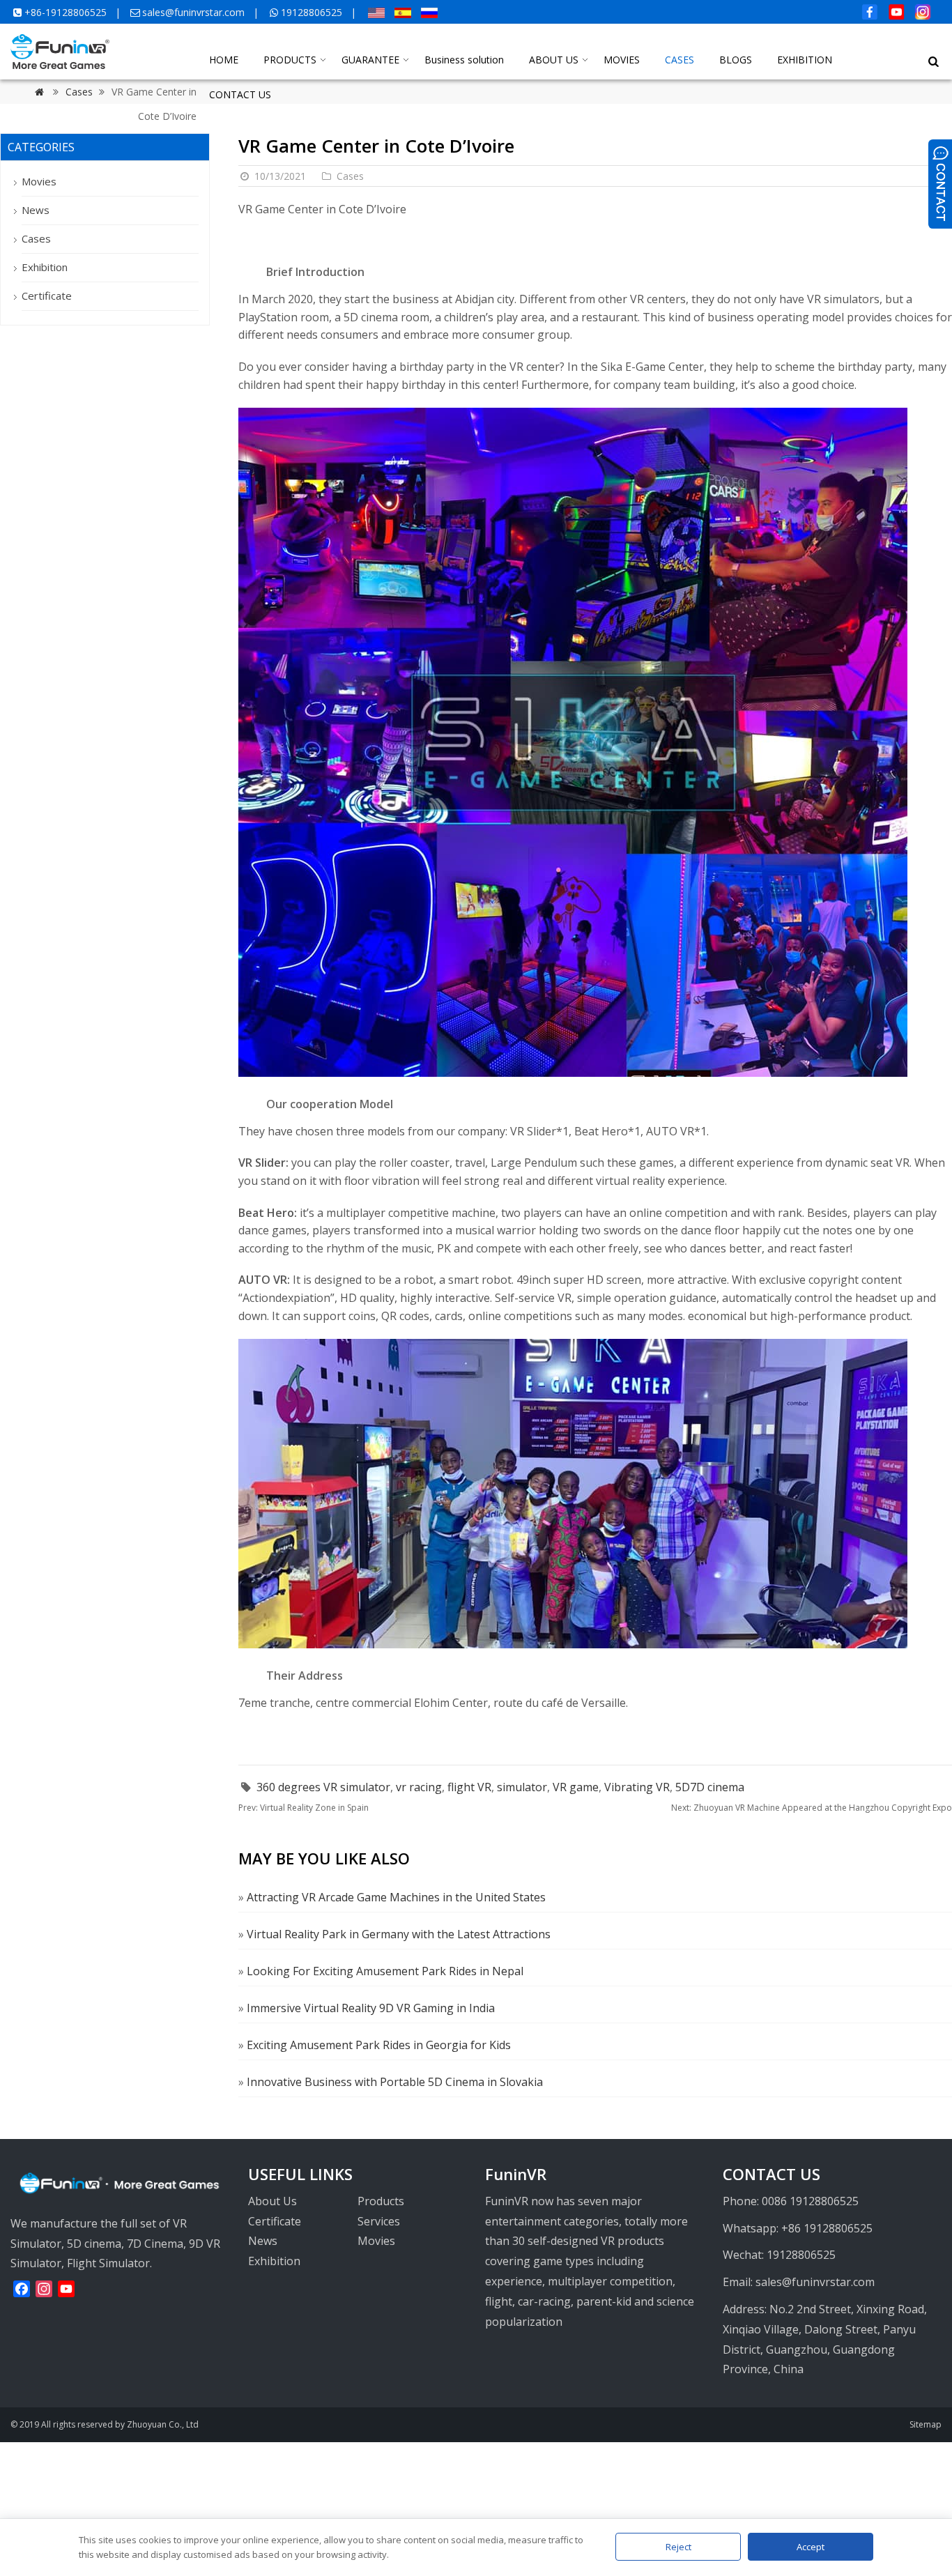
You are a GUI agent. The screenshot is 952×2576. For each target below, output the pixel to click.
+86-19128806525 (66, 12)
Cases (350, 176)
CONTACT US (240, 94)
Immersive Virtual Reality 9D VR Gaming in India (371, 2008)
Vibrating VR (637, 1787)
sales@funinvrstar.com (193, 12)
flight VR (469, 1787)
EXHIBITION (805, 60)
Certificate (47, 296)
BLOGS (736, 60)
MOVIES (622, 60)
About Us (272, 2201)
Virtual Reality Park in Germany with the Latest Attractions (399, 1934)
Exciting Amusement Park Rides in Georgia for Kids (379, 2045)
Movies (39, 181)
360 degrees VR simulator (323, 1787)
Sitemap (926, 2424)
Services (379, 2221)
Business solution (464, 60)
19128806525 (312, 12)
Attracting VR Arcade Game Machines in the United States (396, 1897)
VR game (576, 1787)
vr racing (419, 1787)
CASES (680, 60)
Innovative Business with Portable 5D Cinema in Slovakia (395, 2082)
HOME (224, 60)
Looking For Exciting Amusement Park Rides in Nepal (385, 1971)
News (36, 210)
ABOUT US (554, 60)
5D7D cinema (710, 1787)
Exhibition (45, 267)
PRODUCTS (290, 60)
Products (381, 2201)
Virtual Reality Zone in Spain (304, 1808)
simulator (522, 1787)
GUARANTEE (370, 60)
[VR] (60, 65)
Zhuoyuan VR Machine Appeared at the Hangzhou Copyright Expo (812, 1808)
